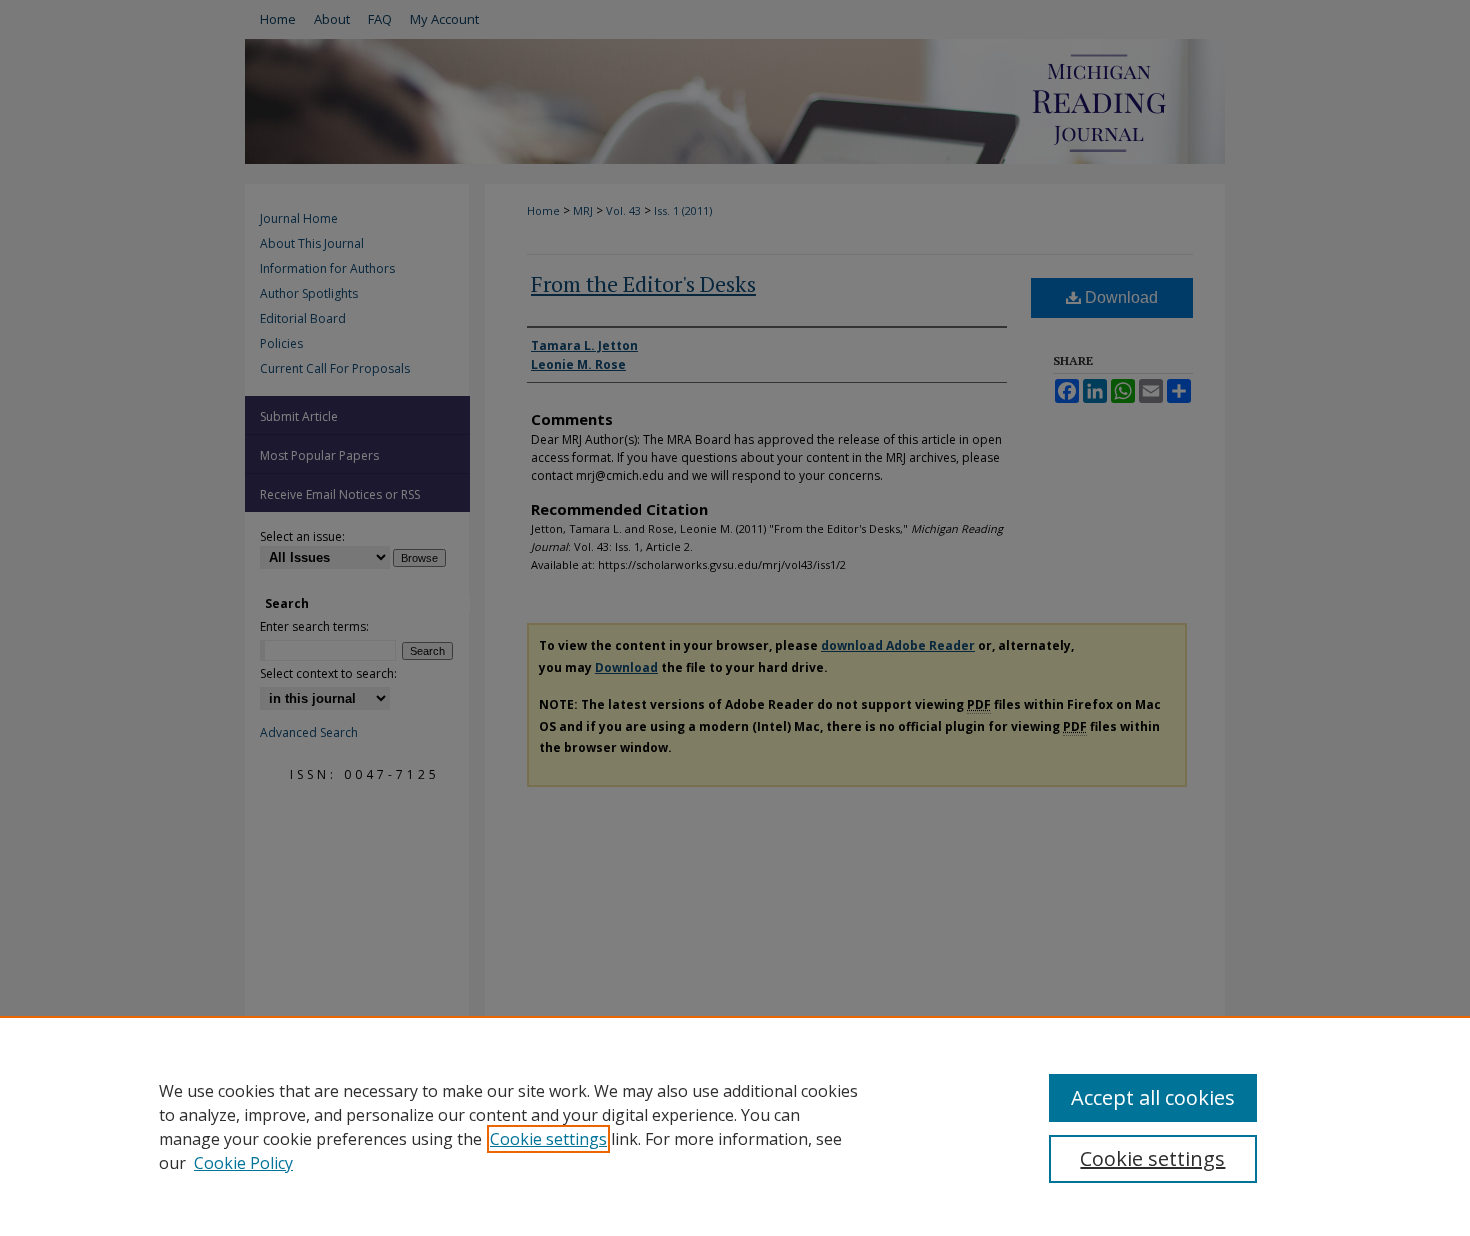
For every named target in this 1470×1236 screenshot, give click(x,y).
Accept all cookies (1153, 1097)
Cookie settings (548, 1139)
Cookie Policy (243, 1163)
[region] (735, 1126)
